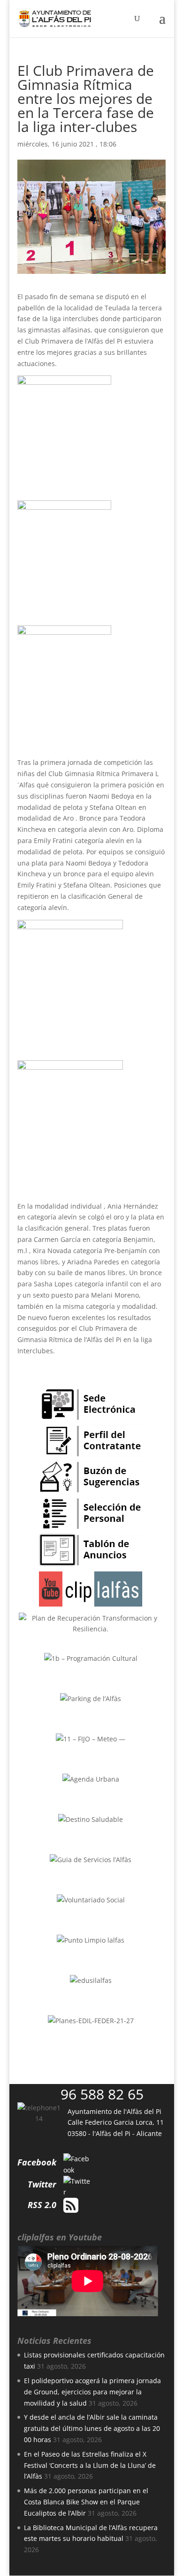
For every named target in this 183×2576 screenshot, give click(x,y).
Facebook (37, 2162)
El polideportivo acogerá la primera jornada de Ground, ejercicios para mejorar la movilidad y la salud (92, 2392)
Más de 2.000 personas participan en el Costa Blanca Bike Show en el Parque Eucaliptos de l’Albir (86, 2502)
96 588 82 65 (102, 2094)
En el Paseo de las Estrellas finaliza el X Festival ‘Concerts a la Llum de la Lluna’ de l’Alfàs (90, 2465)
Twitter (42, 2184)
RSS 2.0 (42, 2205)
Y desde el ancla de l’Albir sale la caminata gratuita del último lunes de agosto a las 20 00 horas (92, 2428)
